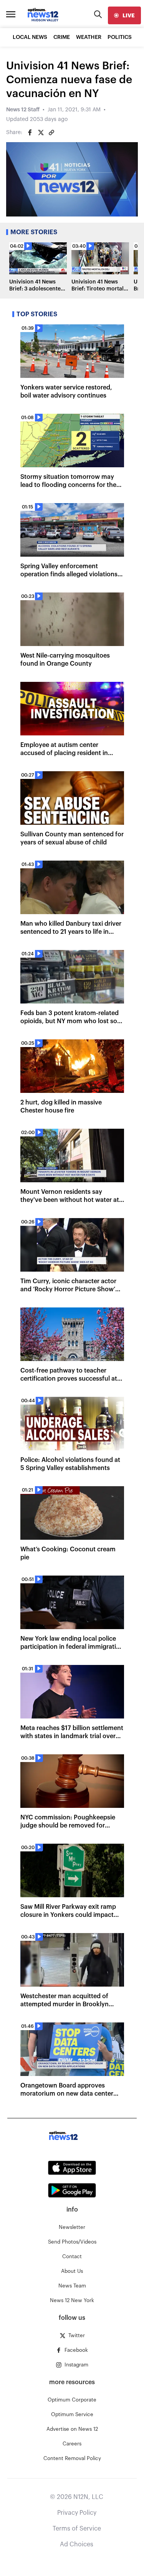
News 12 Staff (23, 110)
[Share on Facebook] (30, 133)
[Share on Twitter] (41, 133)
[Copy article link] (51, 133)
